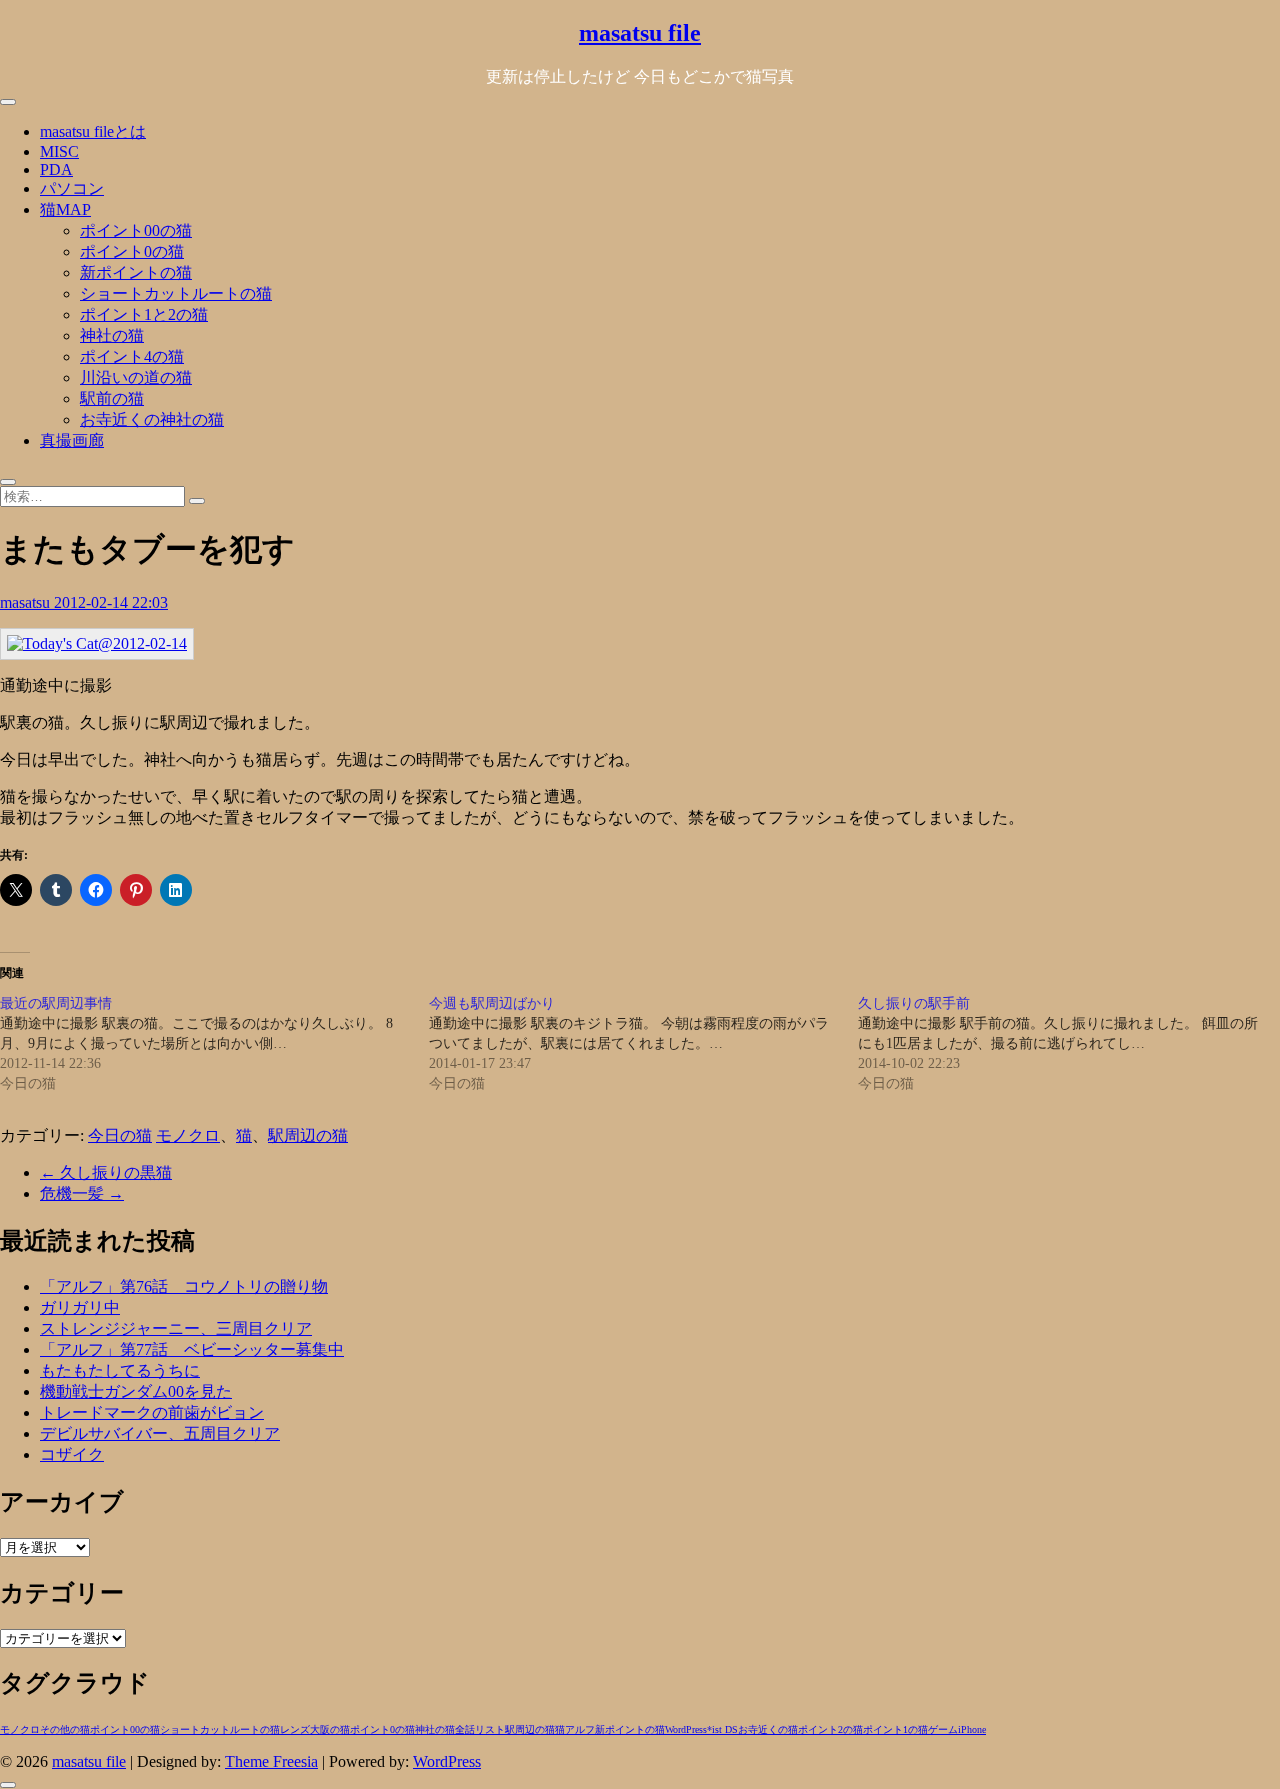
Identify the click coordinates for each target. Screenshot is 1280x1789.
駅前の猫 (112, 398)
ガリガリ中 (80, 1307)
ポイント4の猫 (132, 356)
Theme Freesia (271, 1761)
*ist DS (722, 1729)
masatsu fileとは (93, 131)
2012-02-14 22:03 (111, 602)
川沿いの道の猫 (136, 377)
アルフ (580, 1729)
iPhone (972, 1729)
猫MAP (65, 209)
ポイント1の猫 (895, 1729)
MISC (59, 151)
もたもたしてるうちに (120, 1370)
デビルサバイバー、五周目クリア (160, 1433)
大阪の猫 (330, 1729)
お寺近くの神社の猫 (152, 419)
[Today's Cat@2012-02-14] (97, 643)
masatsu (27, 602)
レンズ (295, 1729)
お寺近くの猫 (768, 1729)
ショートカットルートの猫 (176, 293)
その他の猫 (65, 1729)
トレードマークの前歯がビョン (152, 1412)
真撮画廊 (72, 440)
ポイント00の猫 (136, 230)
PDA (56, 169)
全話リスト (480, 1729)
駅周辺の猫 (308, 1135)
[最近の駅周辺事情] (214, 1044)
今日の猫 (120, 1135)
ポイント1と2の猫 (144, 314)
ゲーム (943, 1729)
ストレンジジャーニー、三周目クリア (176, 1328)
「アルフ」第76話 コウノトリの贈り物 (184, 1286)
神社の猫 (112, 335)
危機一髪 (82, 1193)
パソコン (72, 188)
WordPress (686, 1729)
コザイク (72, 1454)
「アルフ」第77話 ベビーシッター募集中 (192, 1349)
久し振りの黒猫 (106, 1172)
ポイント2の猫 (830, 1729)
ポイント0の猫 (132, 251)
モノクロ (188, 1135)
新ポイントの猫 (136, 272)
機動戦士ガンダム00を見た (136, 1391)
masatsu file (640, 33)
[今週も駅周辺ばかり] (643, 1044)
